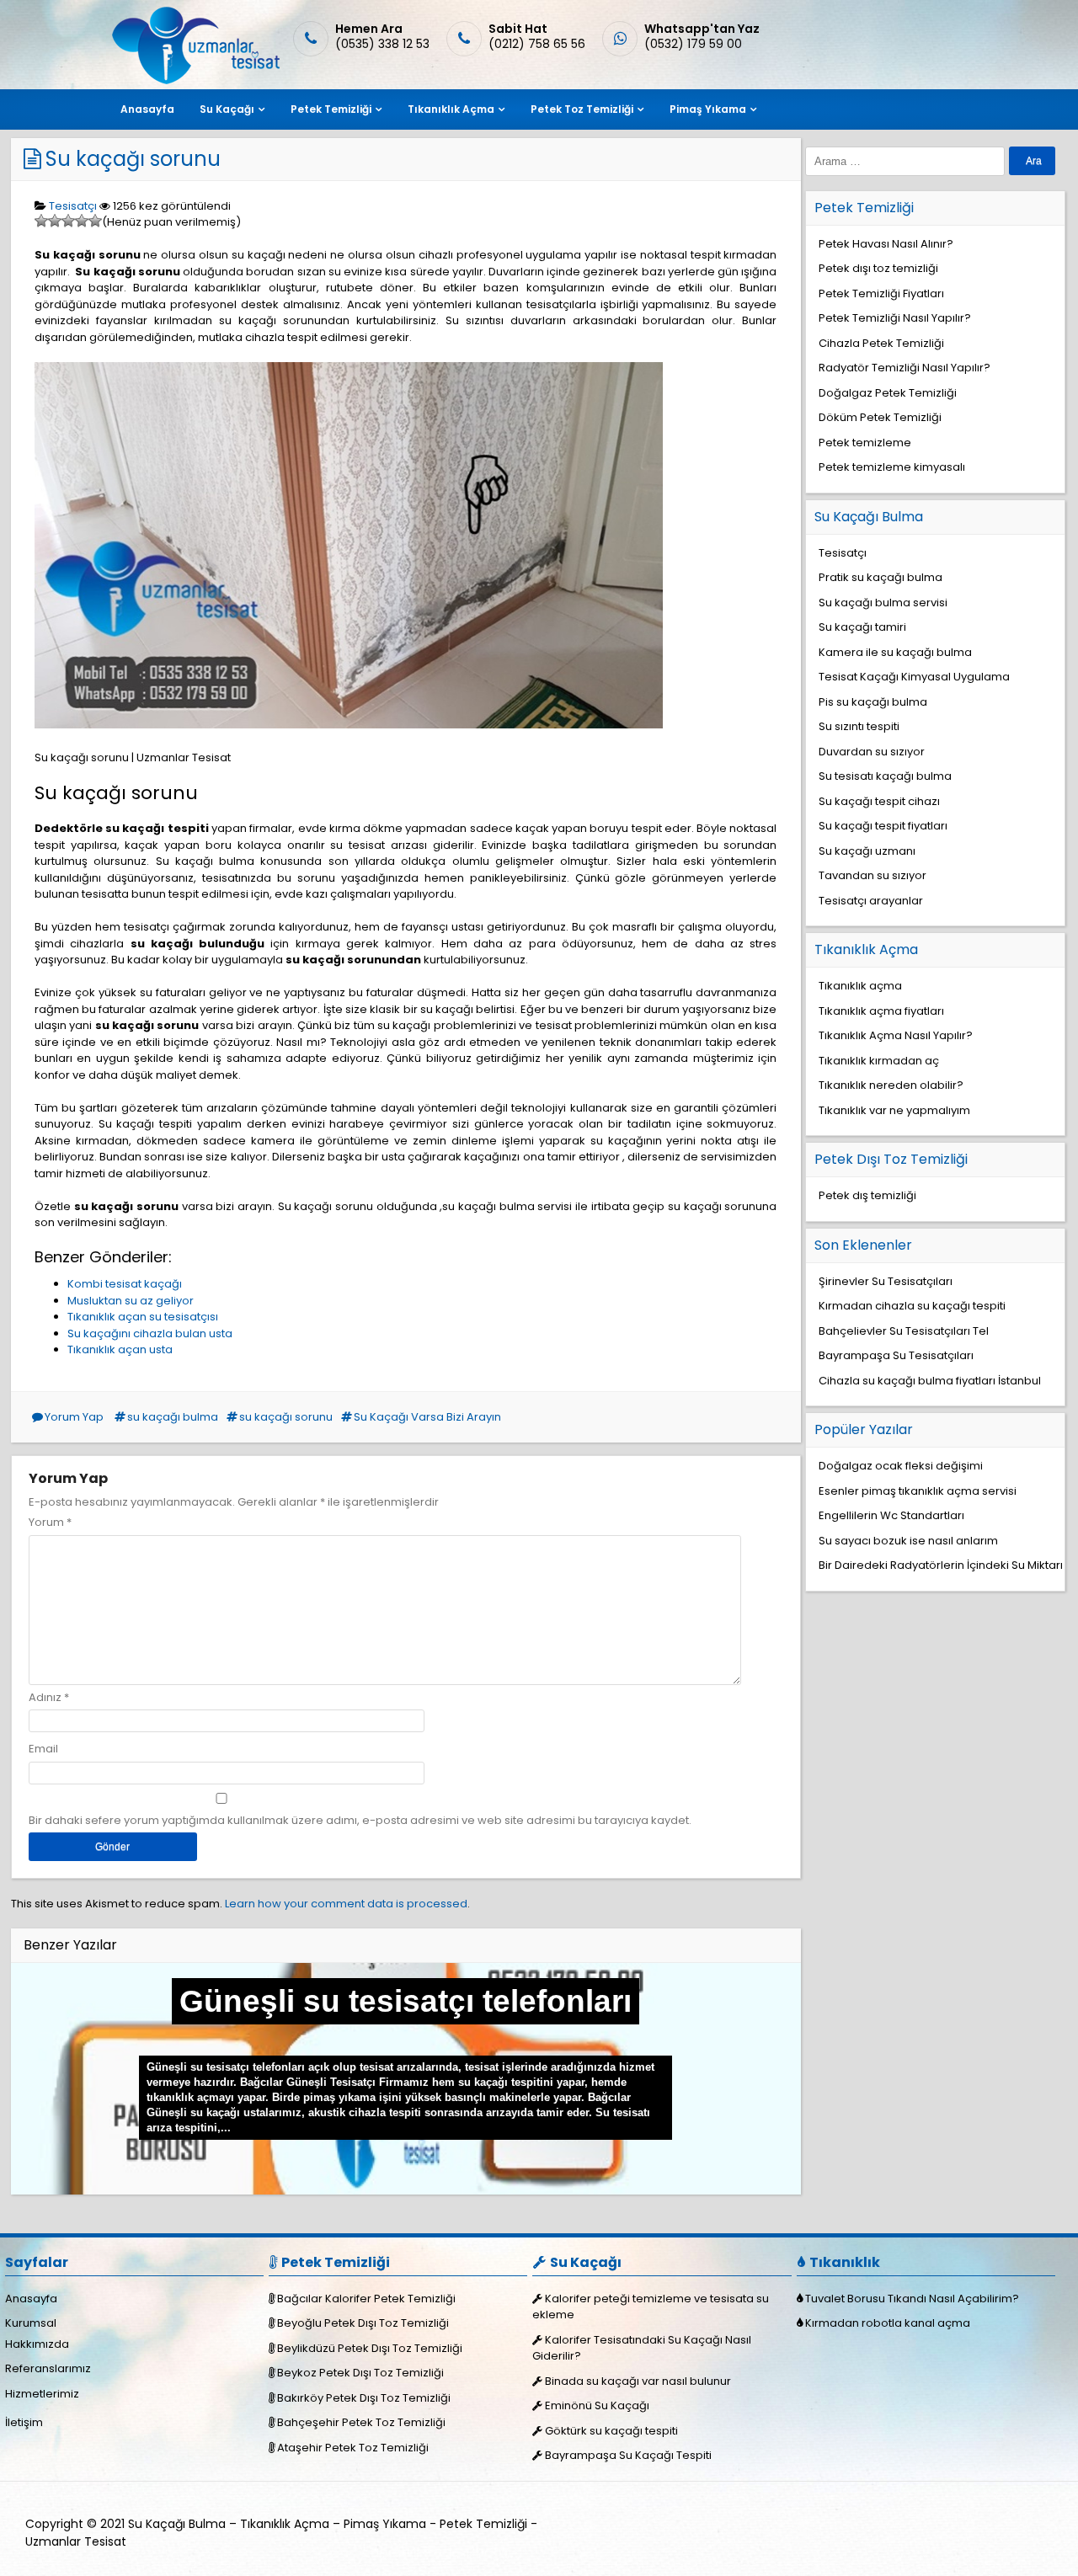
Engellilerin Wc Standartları (891, 1515)
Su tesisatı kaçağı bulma (885, 776)
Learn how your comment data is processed (346, 1904)
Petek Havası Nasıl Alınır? (886, 244)
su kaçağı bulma (173, 1417)
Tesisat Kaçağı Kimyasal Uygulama (914, 677)
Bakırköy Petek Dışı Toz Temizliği (364, 2398)
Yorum (50, 1522)
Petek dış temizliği (867, 1195)
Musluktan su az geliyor (131, 1301)
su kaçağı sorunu (286, 1417)
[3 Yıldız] (68, 221)
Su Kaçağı (227, 109)
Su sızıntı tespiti (859, 726)
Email (43, 1749)
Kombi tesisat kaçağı (125, 1284)
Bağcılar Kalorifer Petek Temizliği (366, 2299)
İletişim (24, 2422)
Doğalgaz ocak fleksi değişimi (901, 1466)
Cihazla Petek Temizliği (881, 343)
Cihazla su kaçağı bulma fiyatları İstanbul (930, 1381)
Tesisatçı (73, 206)
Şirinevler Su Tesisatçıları (886, 1281)
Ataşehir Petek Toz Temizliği (353, 2448)
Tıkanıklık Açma (451, 109)
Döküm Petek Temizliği (880, 417)
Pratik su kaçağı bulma (881, 577)
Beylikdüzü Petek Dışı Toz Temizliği (370, 2348)
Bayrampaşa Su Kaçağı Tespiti (628, 2455)
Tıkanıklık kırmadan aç (879, 1061)
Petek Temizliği (331, 109)
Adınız (45, 1697)
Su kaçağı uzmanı (867, 851)
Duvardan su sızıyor (872, 752)
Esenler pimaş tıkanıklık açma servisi (918, 1491)
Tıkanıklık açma (860, 986)
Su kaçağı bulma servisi (883, 603)
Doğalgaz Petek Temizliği (888, 393)
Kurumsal (31, 2323)
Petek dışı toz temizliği (878, 268)
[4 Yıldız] (82, 221)
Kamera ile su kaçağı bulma (895, 652)
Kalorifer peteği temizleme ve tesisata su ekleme (651, 2307)
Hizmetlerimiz (42, 2394)
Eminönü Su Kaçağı (597, 2405)
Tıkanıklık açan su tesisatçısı (143, 1317)
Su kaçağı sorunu (133, 159)
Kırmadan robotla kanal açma (888, 2323)
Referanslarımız (48, 2368)
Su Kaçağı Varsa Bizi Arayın (427, 1417)
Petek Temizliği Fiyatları (881, 293)
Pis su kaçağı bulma (873, 702)
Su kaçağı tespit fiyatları (883, 826)
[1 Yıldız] (41, 221)
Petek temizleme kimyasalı (892, 467)
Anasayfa (147, 109)
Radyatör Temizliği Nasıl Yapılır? (905, 368)
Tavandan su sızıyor (873, 875)
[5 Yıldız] (95, 221)
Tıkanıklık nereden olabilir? (891, 1085)
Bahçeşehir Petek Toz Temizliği (361, 2422)
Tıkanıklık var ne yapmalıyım (894, 1110)
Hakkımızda (37, 2344)
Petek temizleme (865, 443)
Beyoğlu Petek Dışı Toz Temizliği (363, 2323)
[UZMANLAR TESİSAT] (194, 80)
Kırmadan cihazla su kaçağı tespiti (912, 1306)
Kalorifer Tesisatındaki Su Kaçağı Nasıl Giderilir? (642, 2348)
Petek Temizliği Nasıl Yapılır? (895, 318)
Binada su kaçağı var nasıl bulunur (638, 2381)
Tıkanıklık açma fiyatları (881, 1011)
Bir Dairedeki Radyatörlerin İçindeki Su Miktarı (941, 1565)
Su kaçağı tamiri (862, 627)
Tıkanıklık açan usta (120, 1349)
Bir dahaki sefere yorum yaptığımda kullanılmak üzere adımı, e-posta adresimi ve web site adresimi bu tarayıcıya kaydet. (360, 1820)
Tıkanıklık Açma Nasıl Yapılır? (896, 1035)
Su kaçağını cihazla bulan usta (150, 1333)
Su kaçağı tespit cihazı (879, 801)
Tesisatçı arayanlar (871, 901)
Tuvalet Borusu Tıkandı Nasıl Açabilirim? (912, 2299)
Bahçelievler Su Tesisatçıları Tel (904, 1331)
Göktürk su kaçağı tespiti (611, 2431)
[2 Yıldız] (55, 221)
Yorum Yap (74, 1417)
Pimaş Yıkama (708, 109)
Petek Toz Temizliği (582, 109)
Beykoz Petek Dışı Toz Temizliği (360, 2373)
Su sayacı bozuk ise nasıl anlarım (908, 1541)
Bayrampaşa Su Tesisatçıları (896, 1355)
